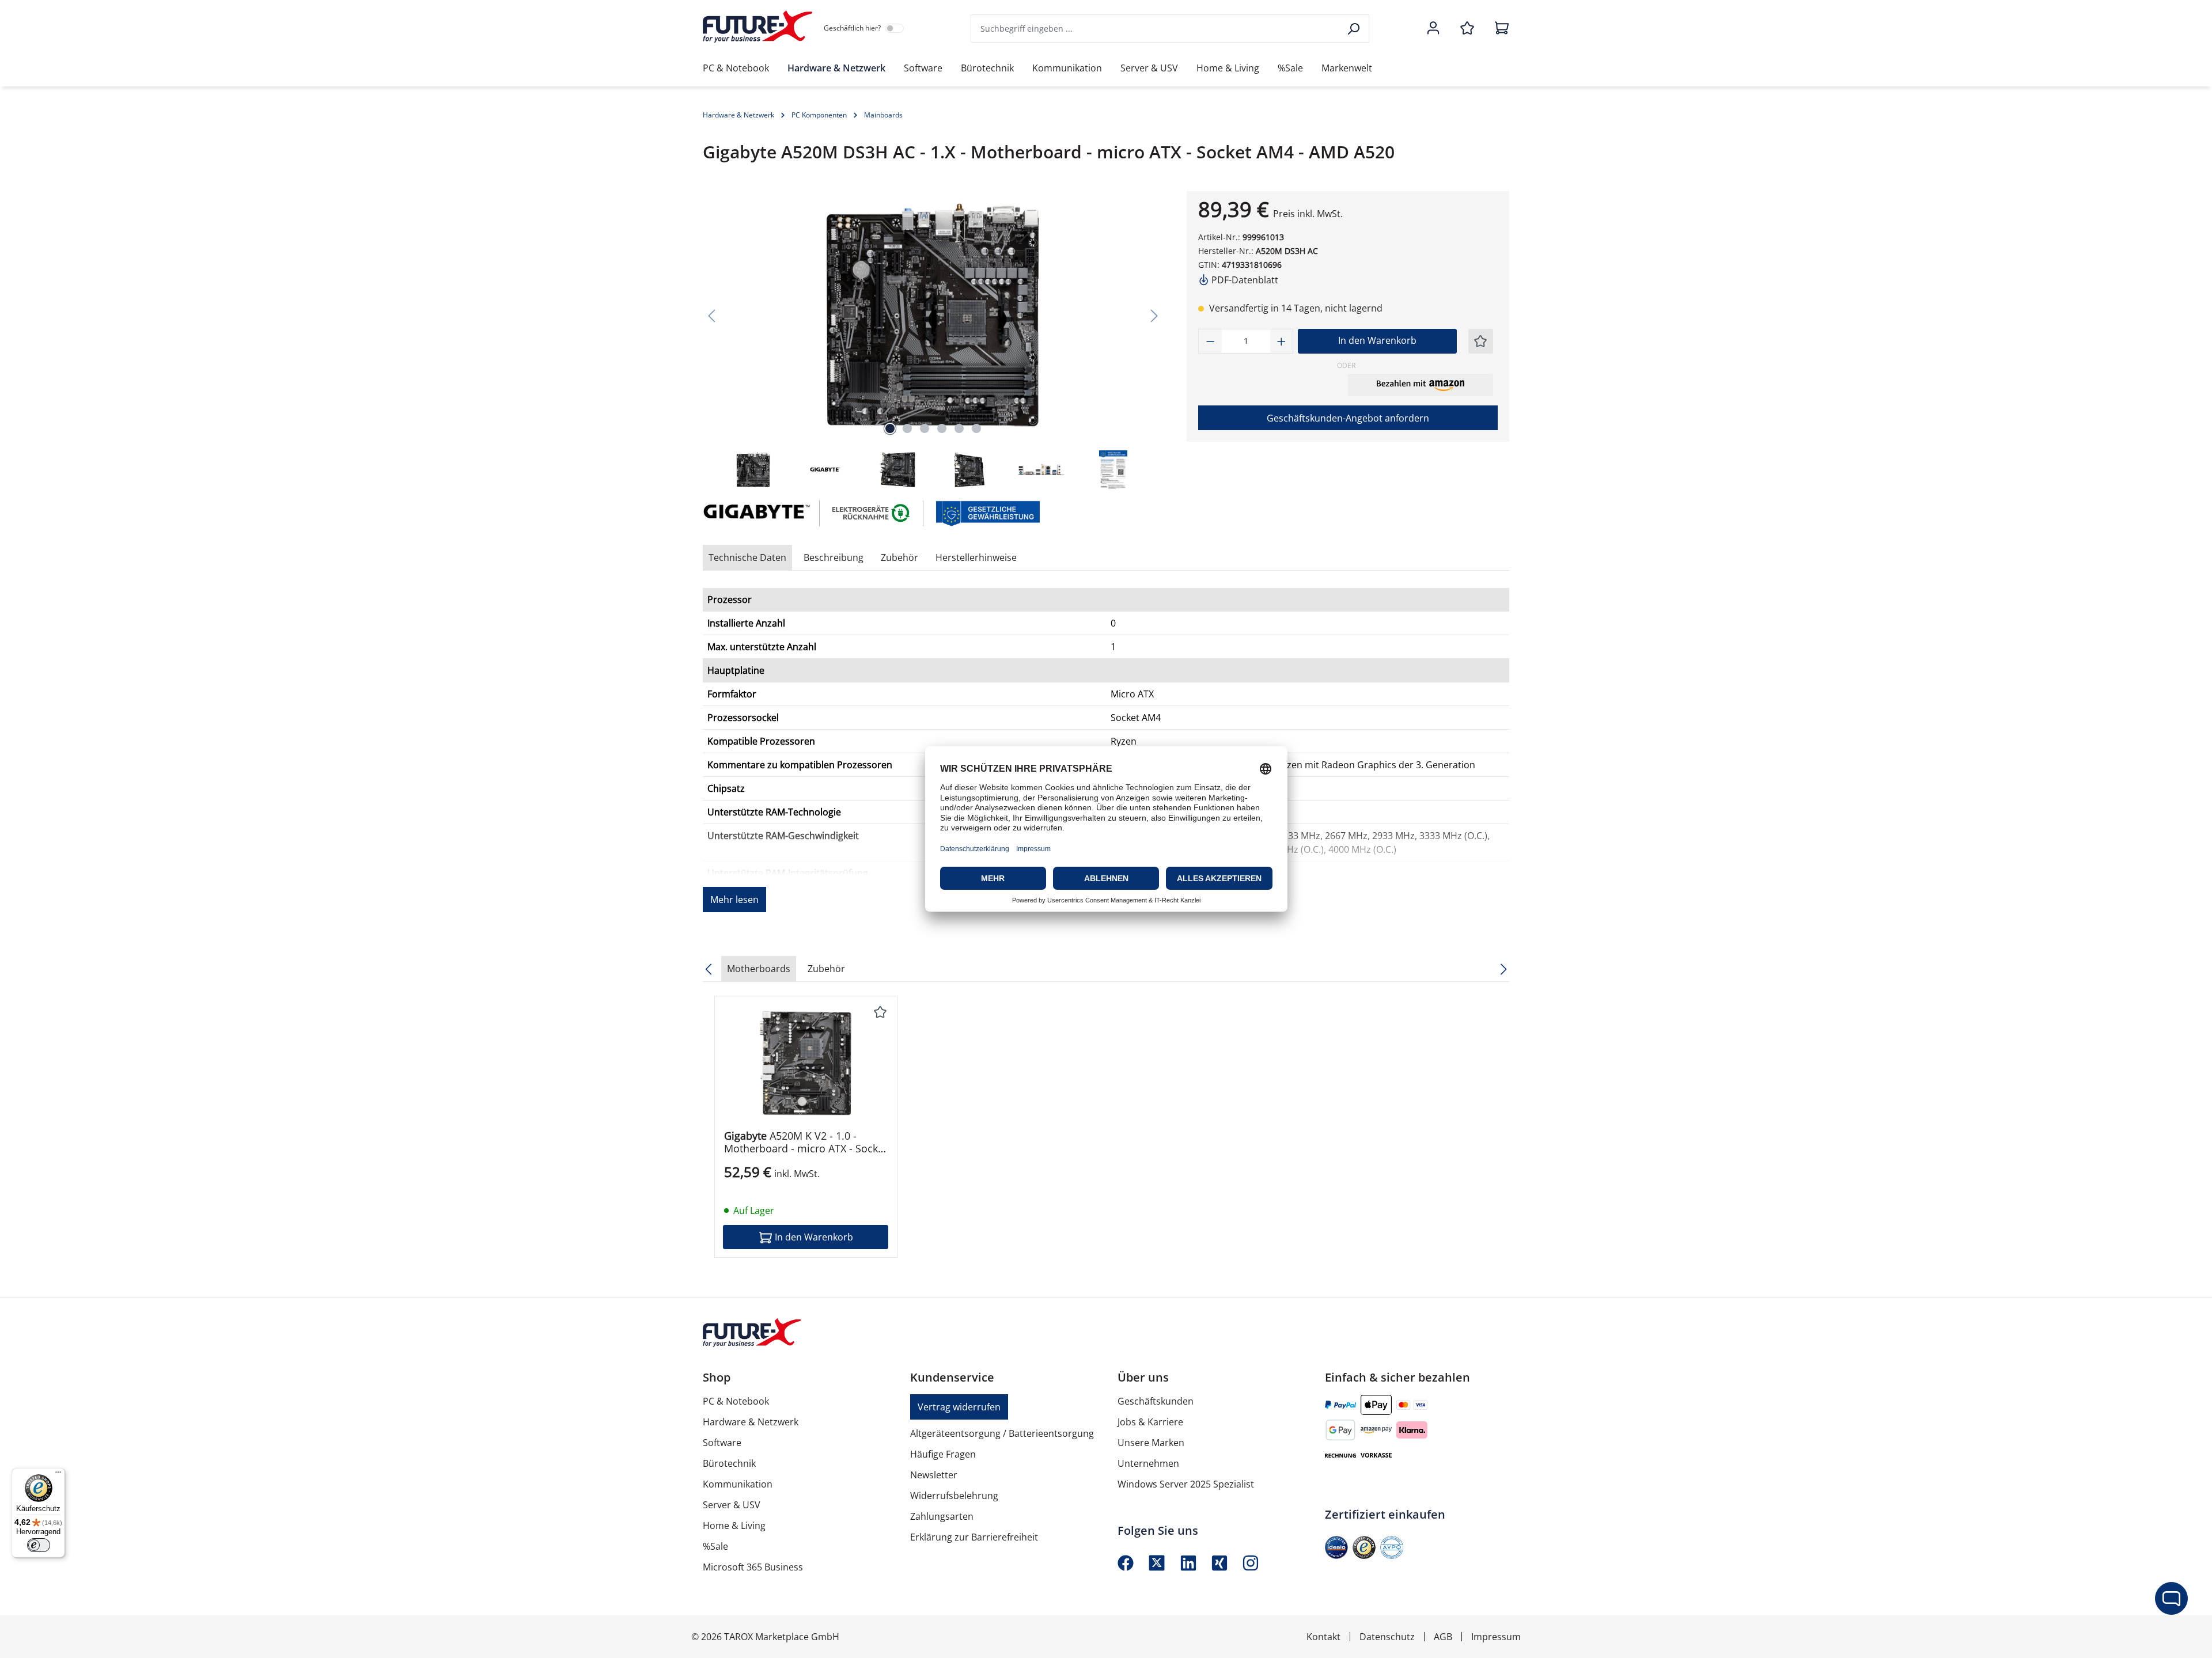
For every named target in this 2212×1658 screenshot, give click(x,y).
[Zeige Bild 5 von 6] (959, 428)
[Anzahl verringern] (1210, 341)
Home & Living (734, 1526)
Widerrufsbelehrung (954, 1496)
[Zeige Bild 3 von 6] (925, 428)
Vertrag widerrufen (959, 1407)
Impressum (1496, 1637)
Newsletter (934, 1475)
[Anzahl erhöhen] (1282, 341)
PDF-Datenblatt (1244, 280)
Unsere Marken (1151, 1443)
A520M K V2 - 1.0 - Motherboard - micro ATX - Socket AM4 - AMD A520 (806, 1142)
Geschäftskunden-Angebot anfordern (1348, 418)
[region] (933, 341)
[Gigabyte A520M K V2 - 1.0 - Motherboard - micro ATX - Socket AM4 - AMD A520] (806, 1063)
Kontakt (1323, 1637)
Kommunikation (738, 1484)
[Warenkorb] (1498, 29)
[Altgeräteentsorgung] (872, 513)
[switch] (39, 1545)
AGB (1443, 1637)
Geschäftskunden (1156, 1401)
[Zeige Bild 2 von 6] (907, 428)
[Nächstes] (1154, 315)
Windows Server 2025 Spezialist (1186, 1484)
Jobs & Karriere (1150, 1422)
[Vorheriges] (711, 315)
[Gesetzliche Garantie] (987, 513)
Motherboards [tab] (759, 969)
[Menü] (58, 1475)
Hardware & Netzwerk (751, 1422)
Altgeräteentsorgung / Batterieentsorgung (1002, 1433)
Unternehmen (1148, 1463)
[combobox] (1156, 29)
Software (722, 1443)
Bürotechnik (729, 1463)
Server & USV (732, 1505)
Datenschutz (1387, 1637)
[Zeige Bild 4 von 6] (942, 428)
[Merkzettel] (1467, 29)
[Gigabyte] (755, 513)
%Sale (715, 1546)
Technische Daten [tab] (747, 557)
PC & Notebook (736, 1401)
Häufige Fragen (943, 1454)
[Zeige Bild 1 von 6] (890, 428)
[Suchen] (1355, 29)
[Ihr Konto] (1433, 29)
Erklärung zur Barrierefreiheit (974, 1537)
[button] (1421, 385)
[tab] (834, 557)
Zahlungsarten (942, 1516)
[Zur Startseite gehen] (757, 26)
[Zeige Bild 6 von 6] (976, 428)
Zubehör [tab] (899, 557)
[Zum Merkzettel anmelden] (1480, 341)
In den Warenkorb (1377, 340)
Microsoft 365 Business (753, 1567)
